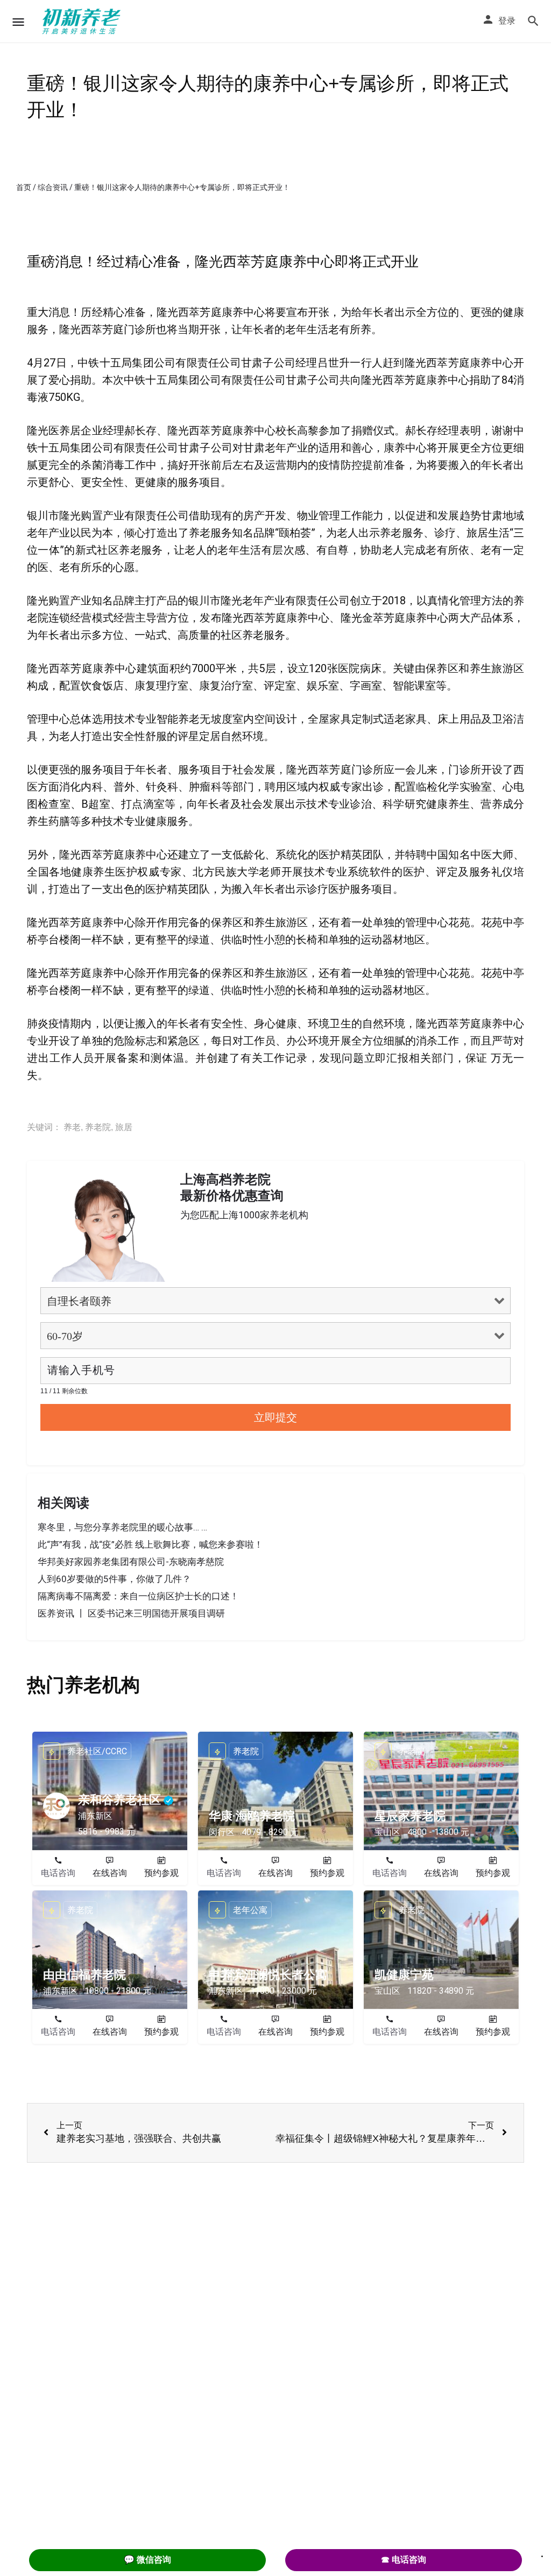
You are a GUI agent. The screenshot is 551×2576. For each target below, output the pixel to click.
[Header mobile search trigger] (533, 21)
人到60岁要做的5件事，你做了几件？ (114, 1579)
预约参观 (161, 1873)
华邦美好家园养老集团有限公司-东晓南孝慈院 (131, 1562)
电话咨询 (58, 1873)
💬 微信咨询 (147, 2560)
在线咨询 (110, 1873)
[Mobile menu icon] (18, 22)
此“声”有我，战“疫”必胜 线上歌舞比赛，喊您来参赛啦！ (150, 1544)
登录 (507, 21)
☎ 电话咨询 (404, 2560)
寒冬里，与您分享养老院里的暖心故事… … (122, 1527)
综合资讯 (53, 187)
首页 (24, 187)
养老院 (98, 1127)
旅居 (124, 1127)
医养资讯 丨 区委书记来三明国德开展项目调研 (131, 1613)
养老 (72, 1127)
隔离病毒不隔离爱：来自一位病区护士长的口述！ (138, 1596)
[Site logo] (83, 22)
